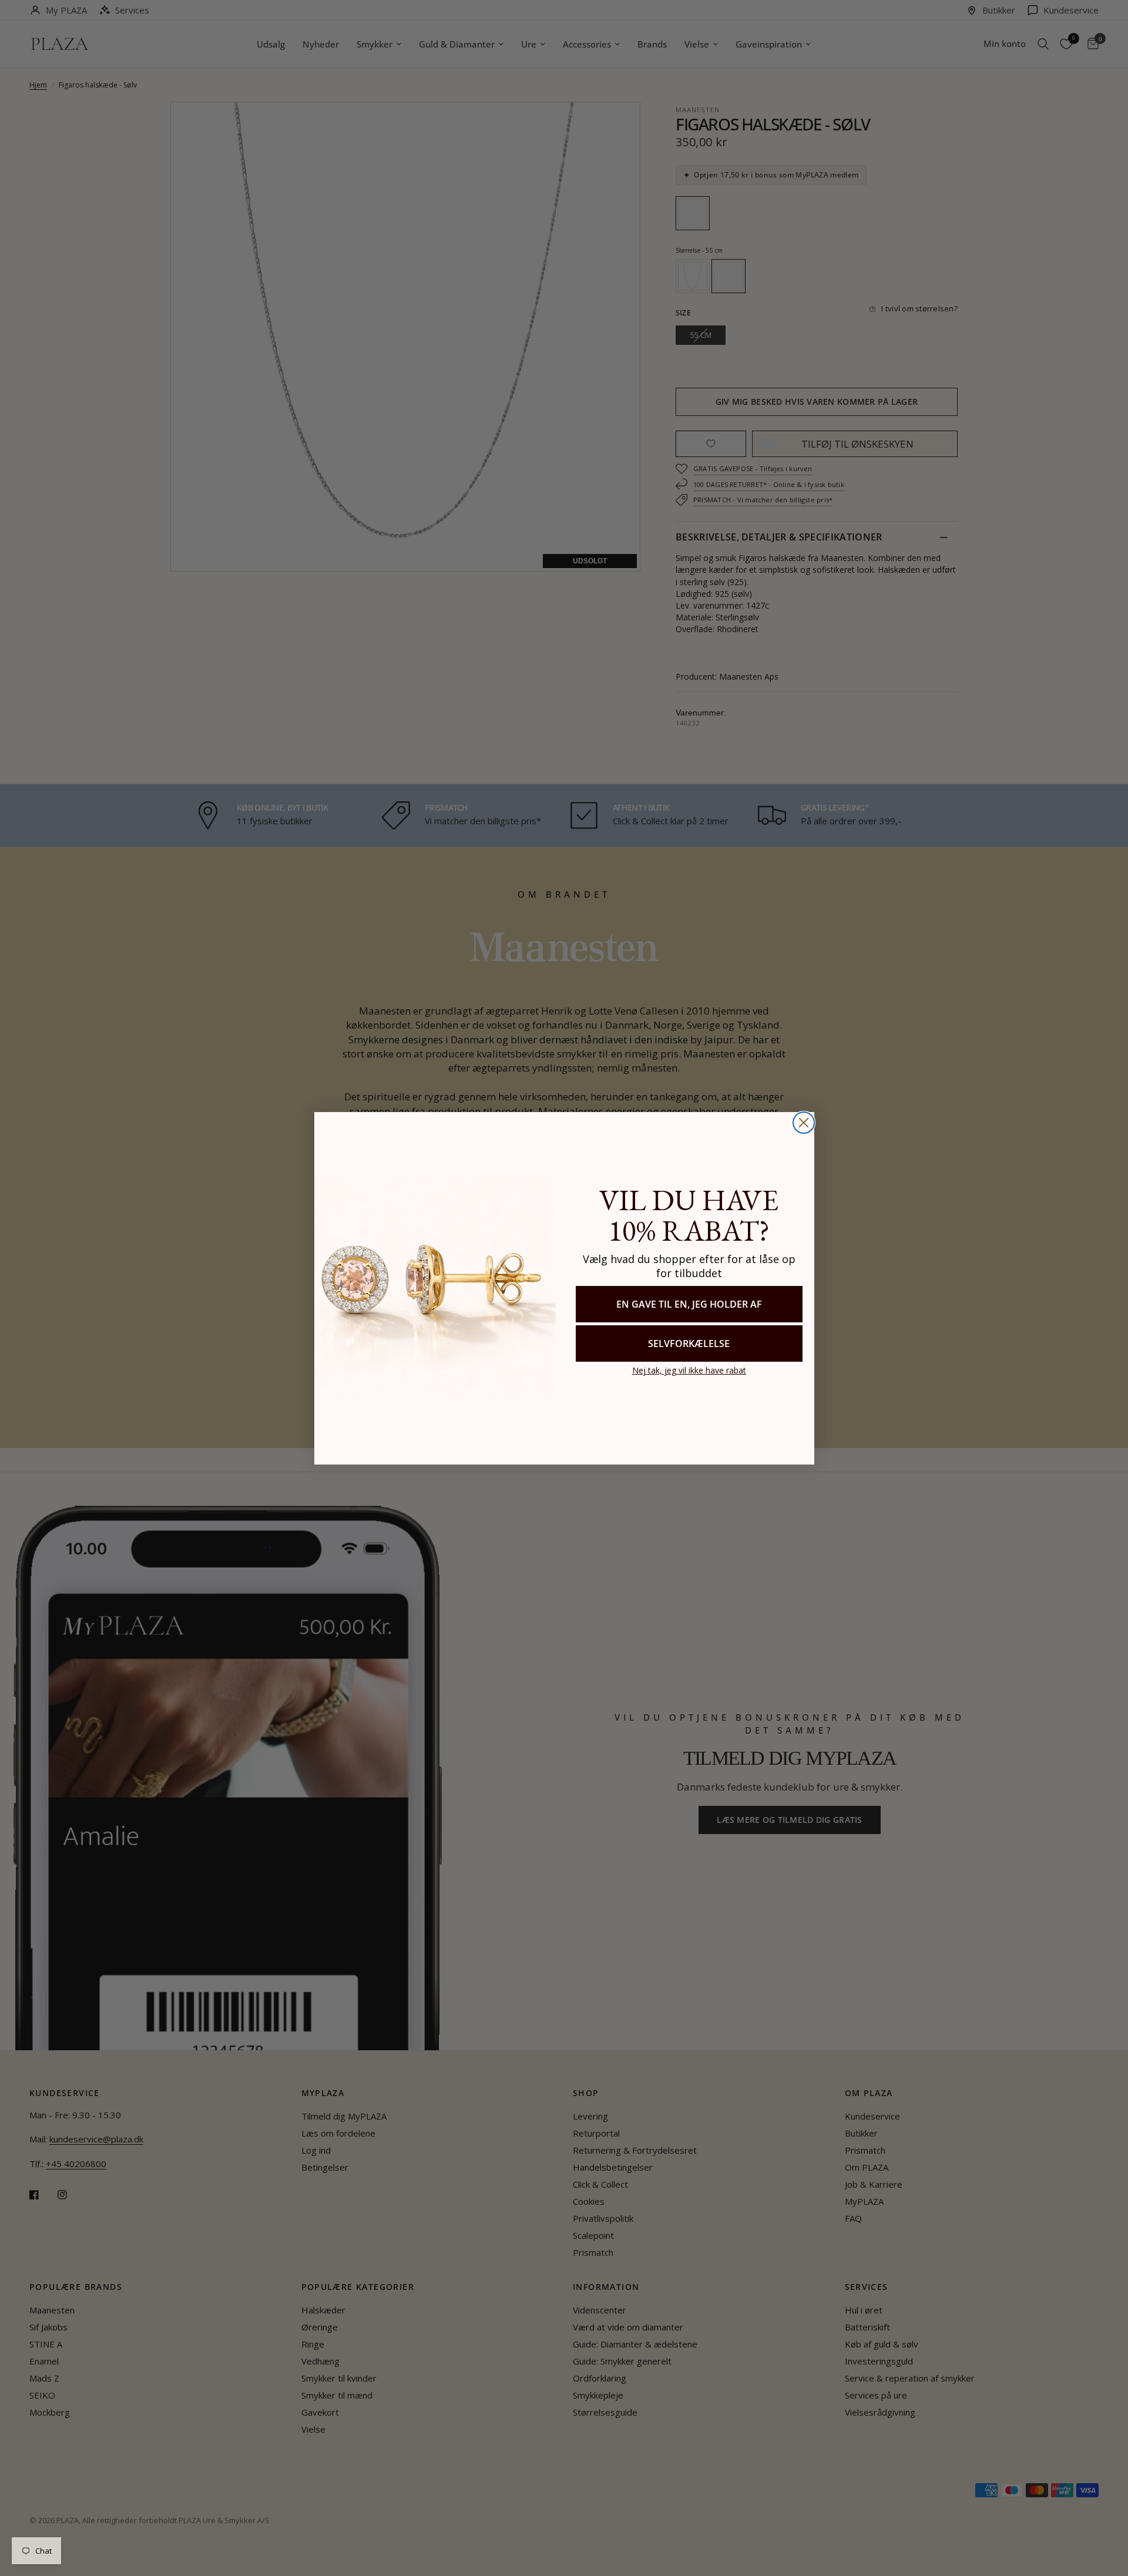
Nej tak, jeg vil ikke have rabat (689, 1370)
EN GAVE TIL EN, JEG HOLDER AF (689, 1304)
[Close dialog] (804, 1123)
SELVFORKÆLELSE (689, 1344)
